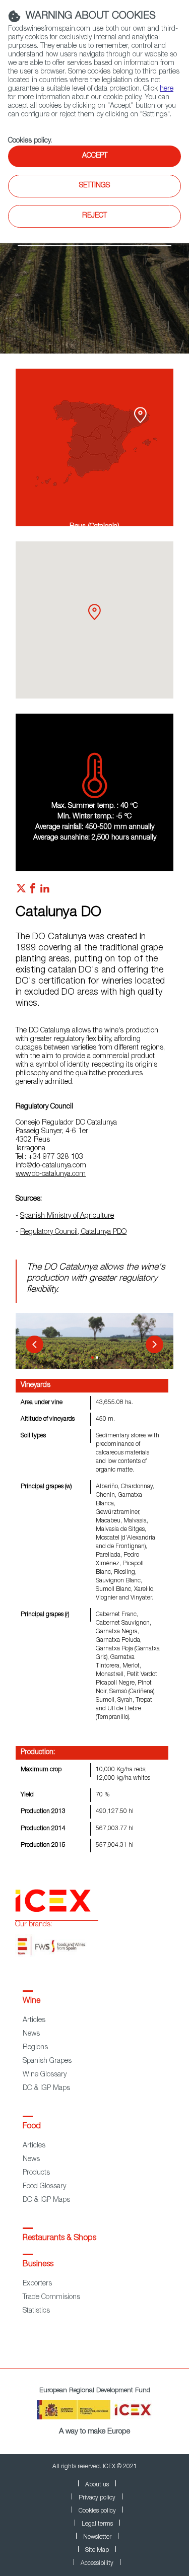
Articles (34, 2021)
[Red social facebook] (33, 891)
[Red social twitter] (21, 891)
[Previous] (35, 1344)
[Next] (154, 1344)
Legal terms (97, 2524)
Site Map (97, 2550)
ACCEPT (95, 156)
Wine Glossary (45, 2075)
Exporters (37, 2284)
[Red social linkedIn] (45, 891)
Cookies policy (29, 141)
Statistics (36, 2311)
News (31, 2034)
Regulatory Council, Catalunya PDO (73, 1232)
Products (36, 2173)
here (167, 89)
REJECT (94, 216)
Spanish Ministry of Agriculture (67, 1216)
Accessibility (97, 2563)
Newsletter (97, 2537)
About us (97, 2485)
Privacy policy (97, 2498)
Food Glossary (44, 2187)
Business (38, 2265)
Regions (35, 2048)
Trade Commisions (51, 2297)
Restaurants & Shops (59, 2239)
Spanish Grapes (47, 2061)
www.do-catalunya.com (51, 1174)
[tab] (92, 1357)
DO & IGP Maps (46, 2088)
